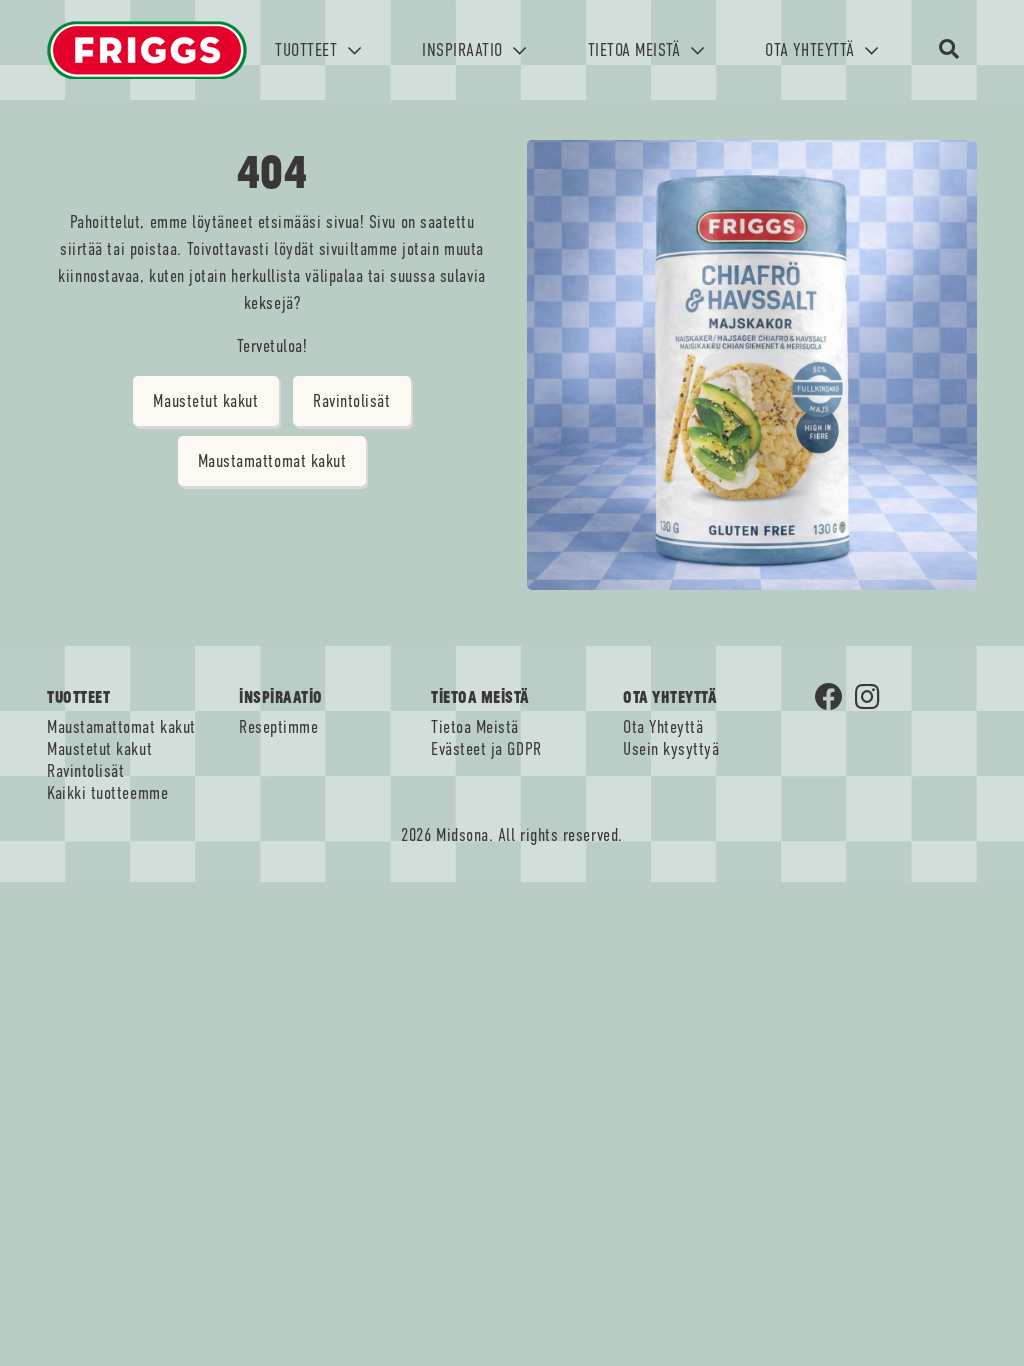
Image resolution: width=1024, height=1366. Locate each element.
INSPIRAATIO (464, 50)
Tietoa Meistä (475, 727)
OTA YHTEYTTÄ (812, 50)
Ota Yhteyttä (663, 727)
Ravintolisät (351, 401)
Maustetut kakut (205, 401)
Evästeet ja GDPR (486, 749)
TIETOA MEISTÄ (637, 50)
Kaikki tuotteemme (107, 793)
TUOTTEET (308, 50)
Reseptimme (278, 727)
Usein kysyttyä (671, 749)
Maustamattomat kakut (272, 461)
